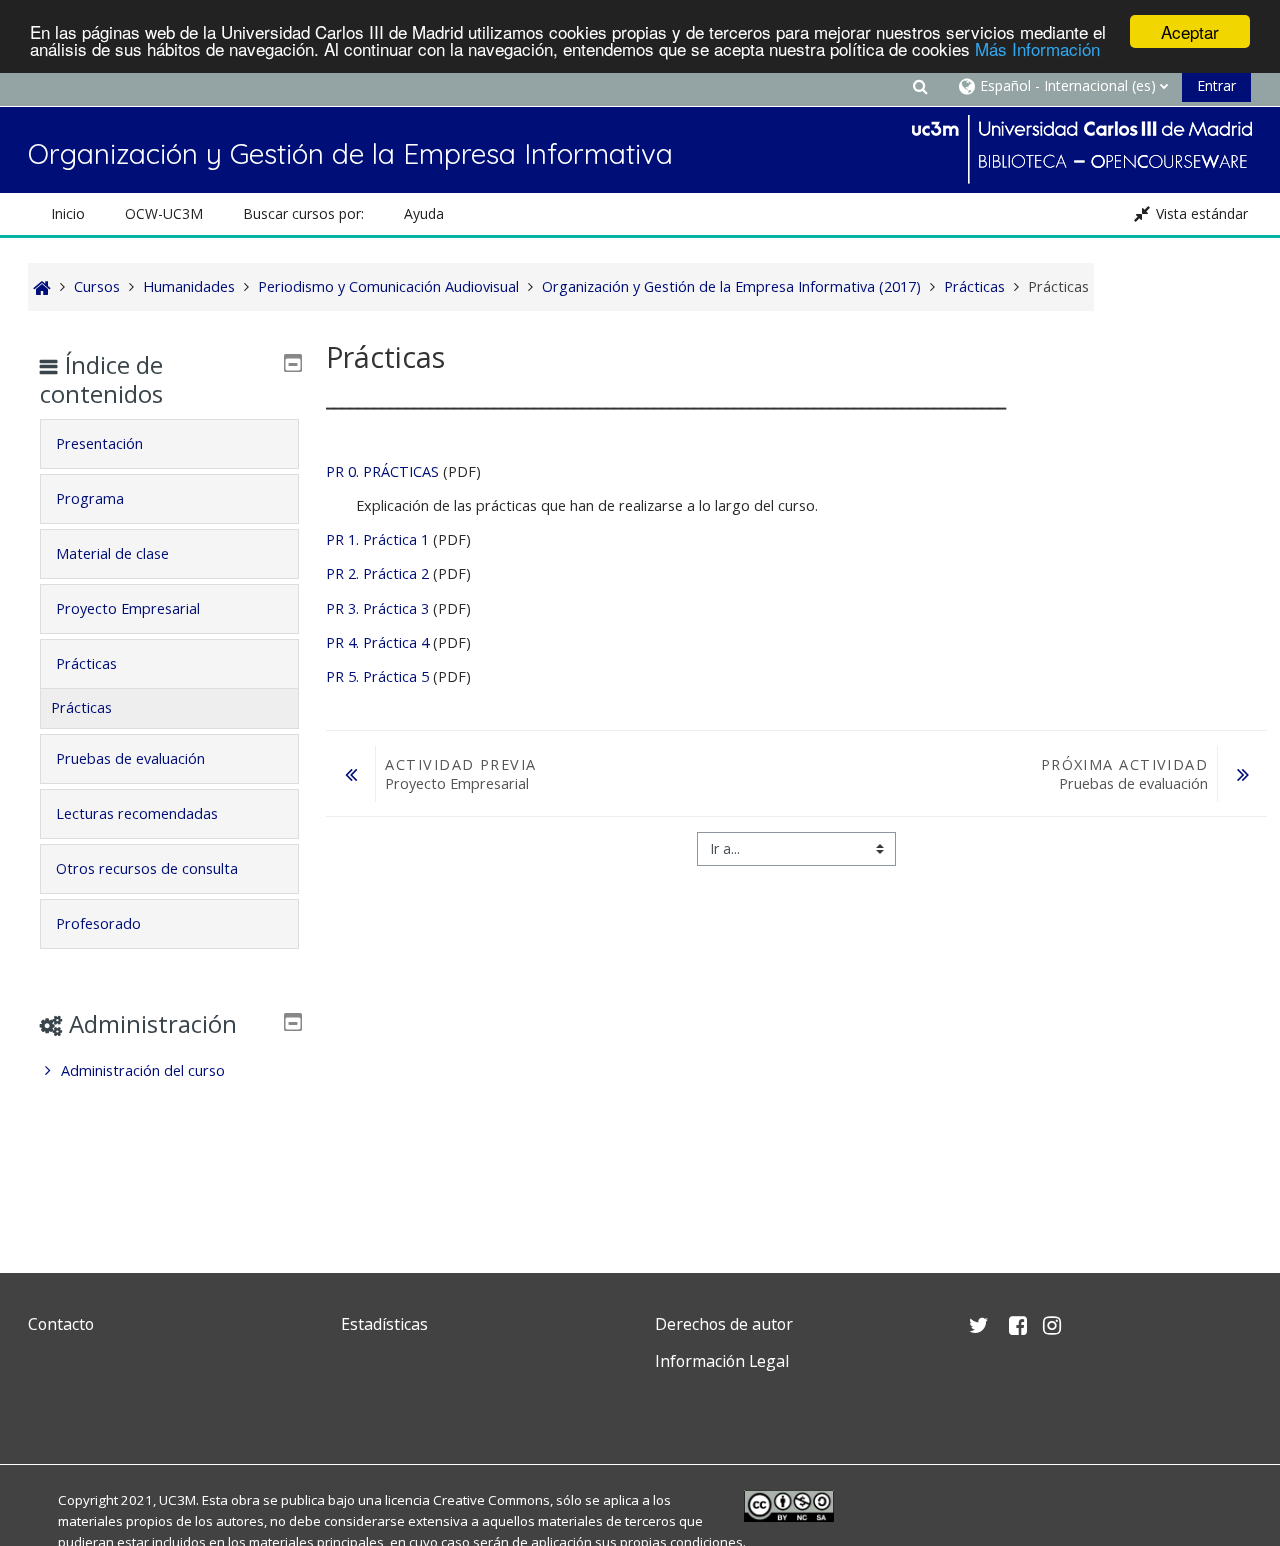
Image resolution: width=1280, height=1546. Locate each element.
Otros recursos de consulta (147, 868)
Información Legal (722, 1361)
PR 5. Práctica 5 (377, 676)
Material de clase (112, 553)
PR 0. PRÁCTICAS (382, 471)
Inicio (68, 213)
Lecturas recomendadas (137, 813)
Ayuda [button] (424, 213)
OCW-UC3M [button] (164, 213)
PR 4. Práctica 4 (379, 642)
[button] (920, 85)
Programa (90, 498)
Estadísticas (384, 1324)
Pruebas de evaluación (130, 758)
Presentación (99, 443)
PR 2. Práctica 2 (379, 573)
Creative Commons (491, 1500)
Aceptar (1190, 31)
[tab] (169, 444)
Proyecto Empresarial (128, 608)
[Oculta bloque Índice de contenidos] (293, 363)
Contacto (61, 1324)
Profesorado (98, 923)
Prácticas (86, 663)
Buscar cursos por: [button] (303, 213)
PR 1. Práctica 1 (379, 539)
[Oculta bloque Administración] (293, 1022)
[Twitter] (48, 1408)
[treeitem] (169, 1071)
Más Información (1037, 49)
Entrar (1216, 85)
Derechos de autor (724, 1324)
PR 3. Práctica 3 (377, 608)
